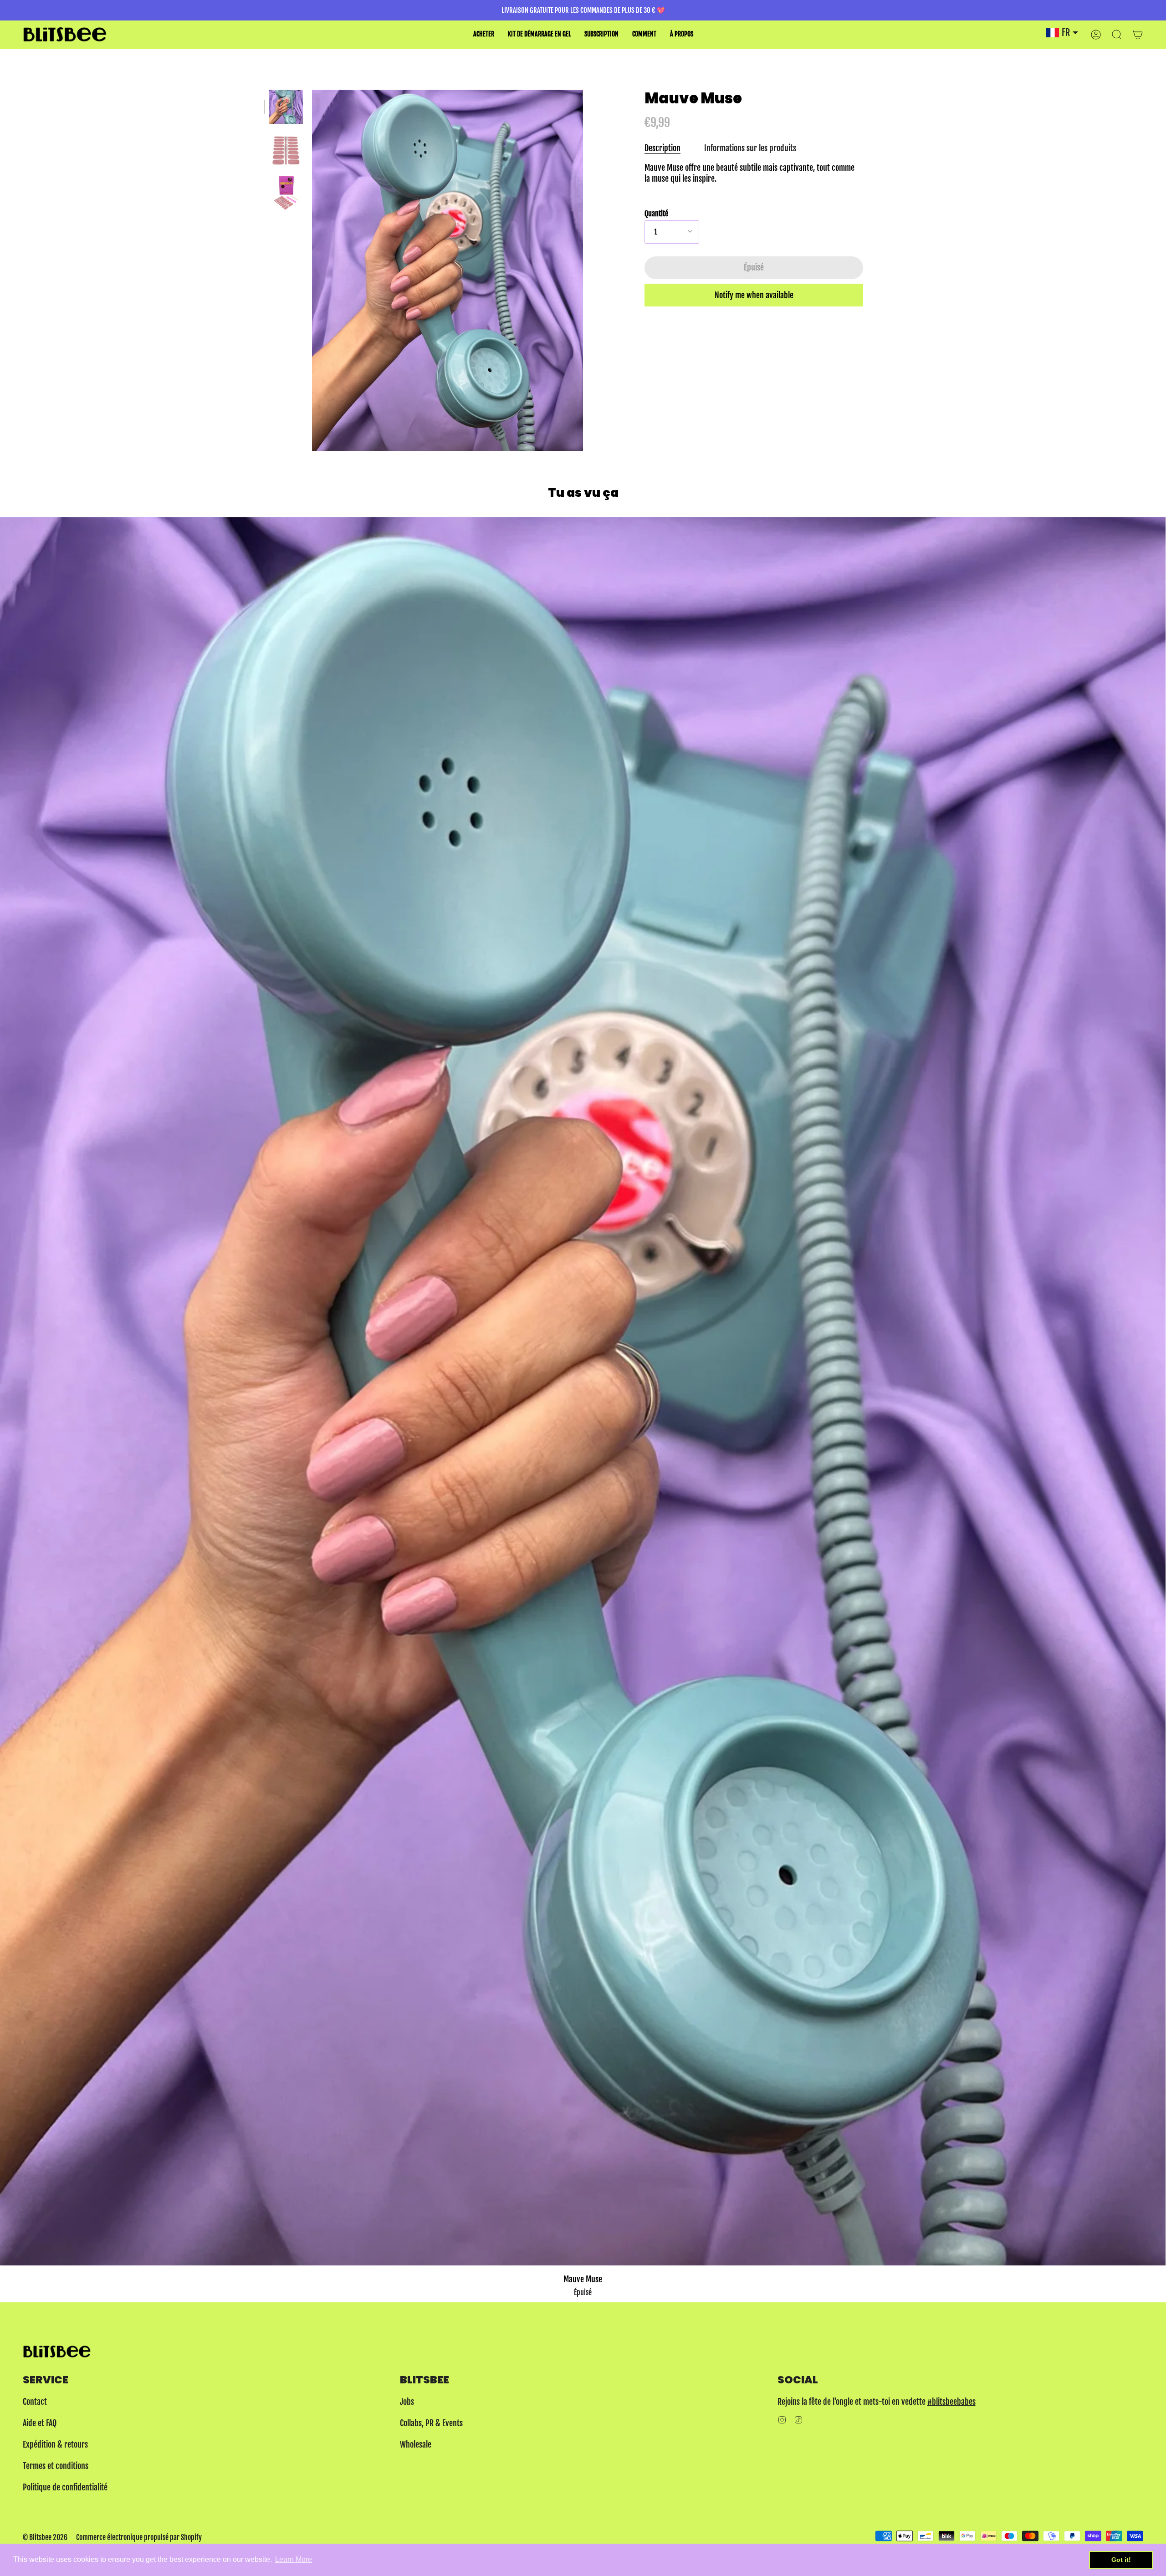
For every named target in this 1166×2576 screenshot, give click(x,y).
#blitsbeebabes (951, 2402)
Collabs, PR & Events (431, 2423)
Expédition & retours (55, 2444)
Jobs (407, 2402)
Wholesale (416, 2444)
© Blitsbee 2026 (45, 2537)
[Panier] (1138, 34)
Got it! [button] (1121, 2560)
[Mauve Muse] (286, 107)
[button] (484, 34)
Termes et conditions (56, 2466)
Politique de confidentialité (65, 2487)
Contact (35, 2402)
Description (662, 148)
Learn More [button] (294, 2559)
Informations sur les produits (750, 148)
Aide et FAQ (40, 2423)
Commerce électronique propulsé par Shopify (139, 2537)
